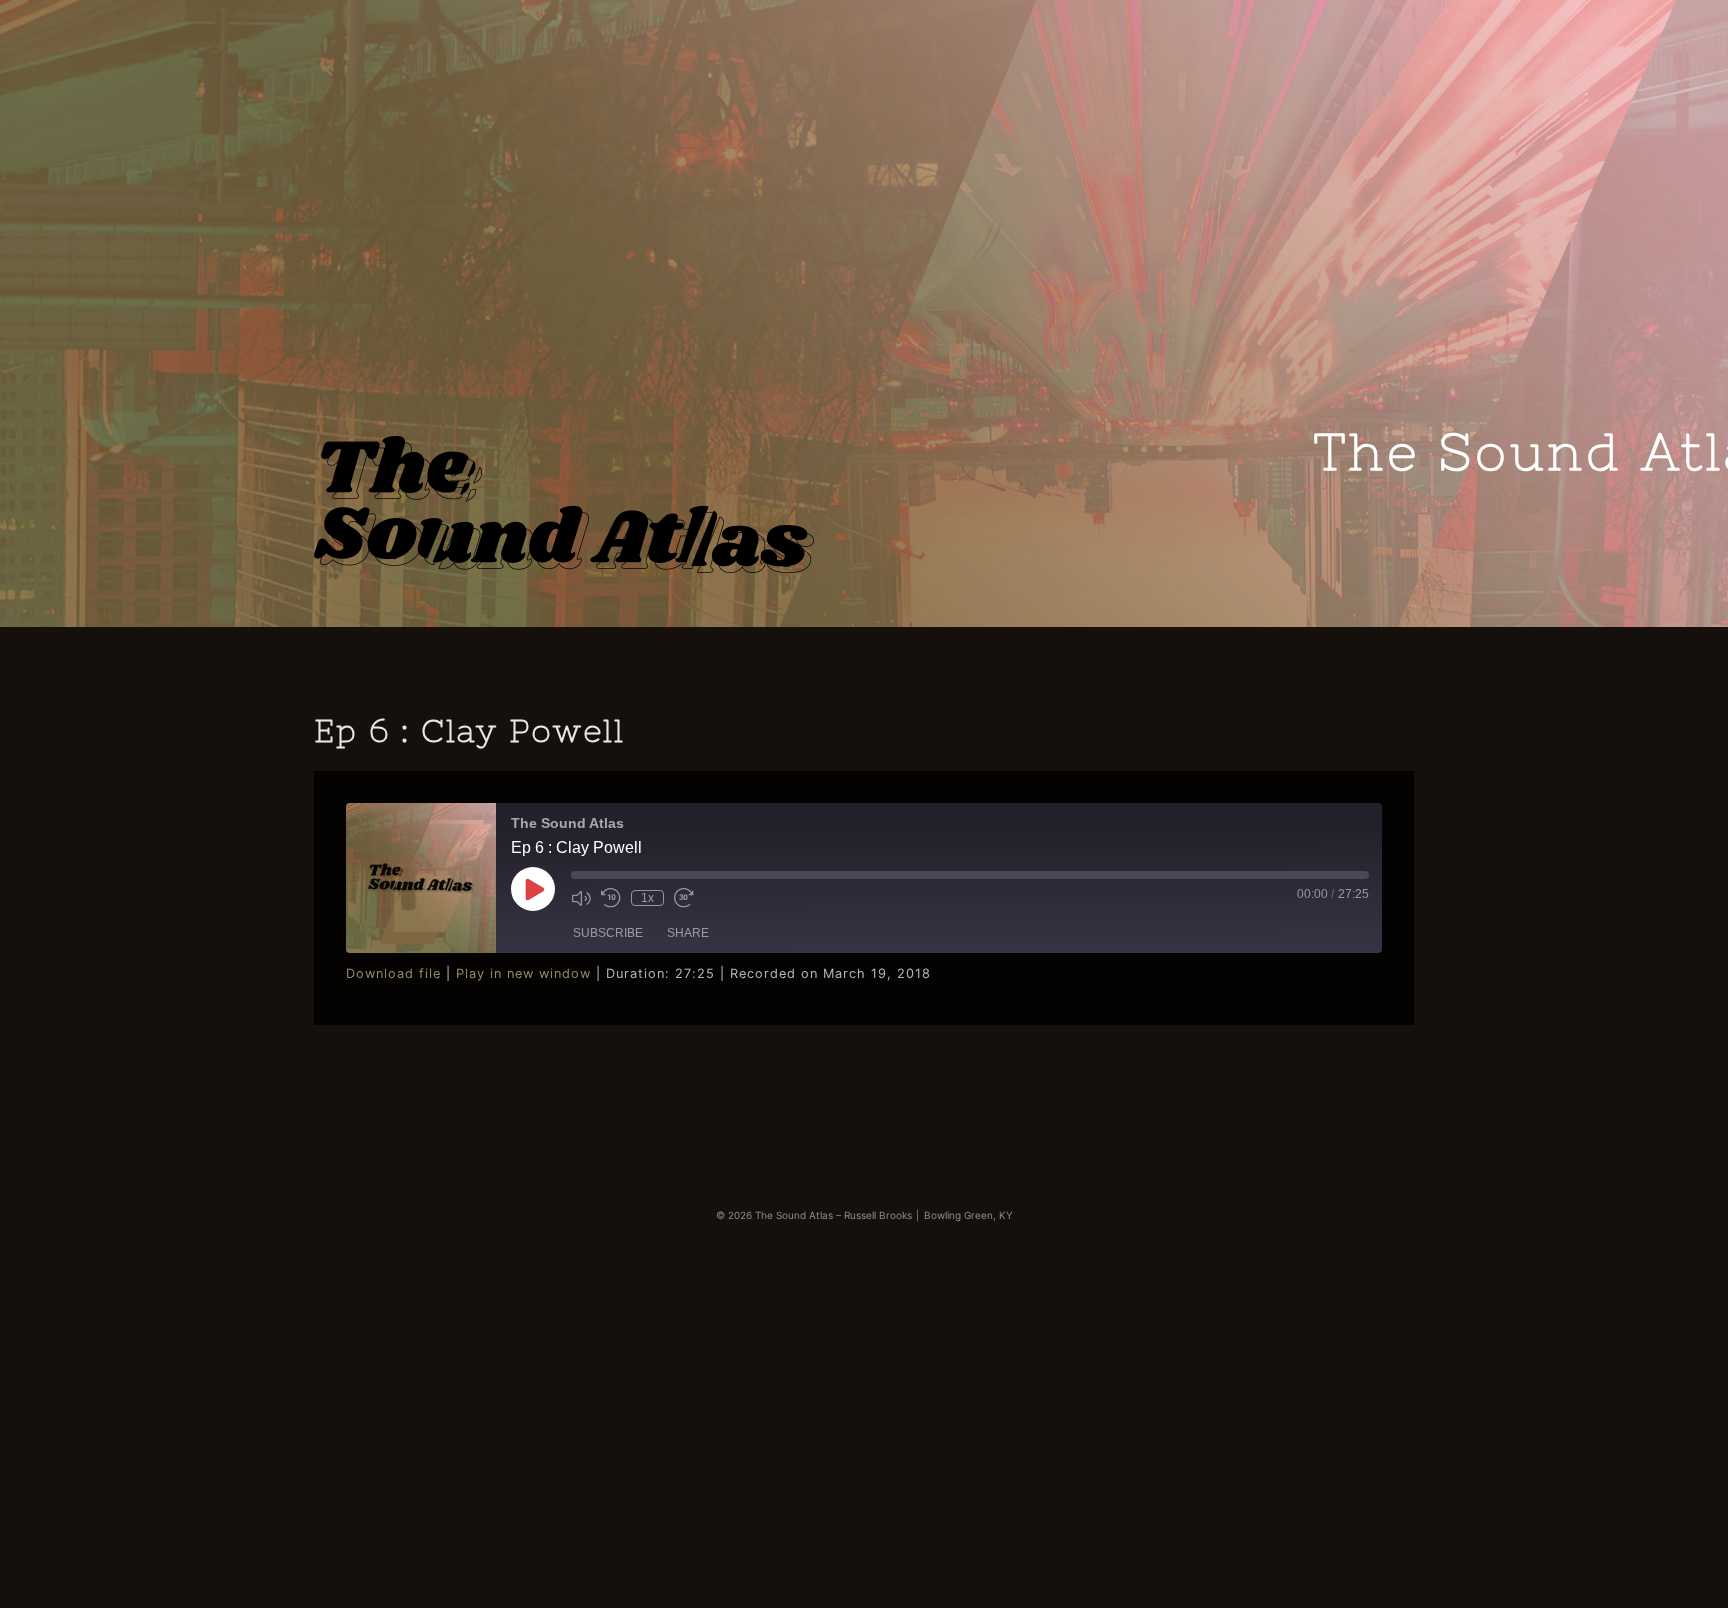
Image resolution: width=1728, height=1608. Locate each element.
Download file (393, 973)
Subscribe (608, 933)
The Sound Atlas (564, 498)
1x (647, 898)
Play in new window (523, 973)
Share (688, 933)
